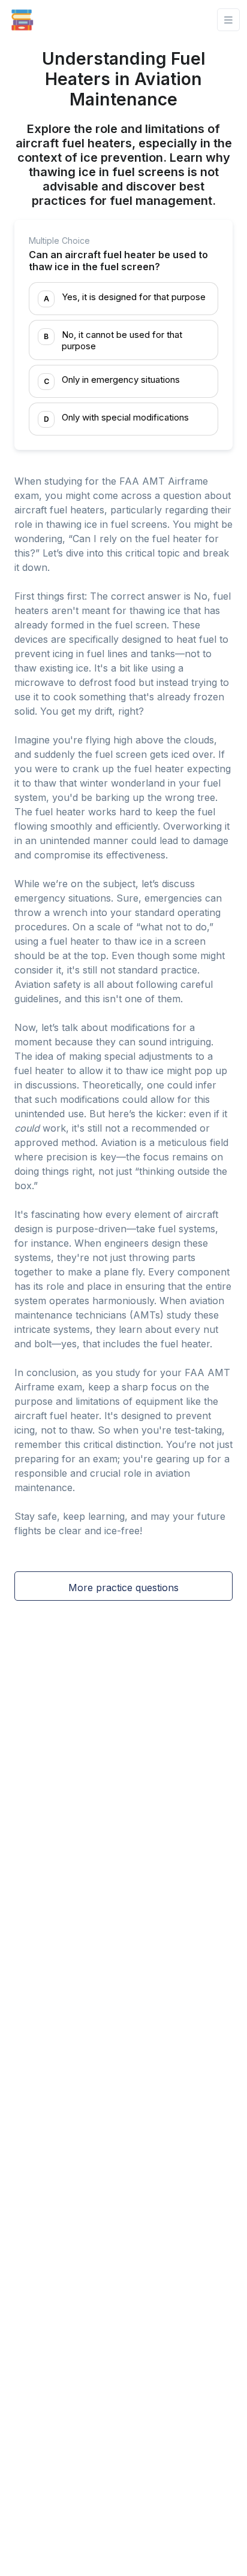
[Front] (22, 20)
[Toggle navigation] (228, 20)
